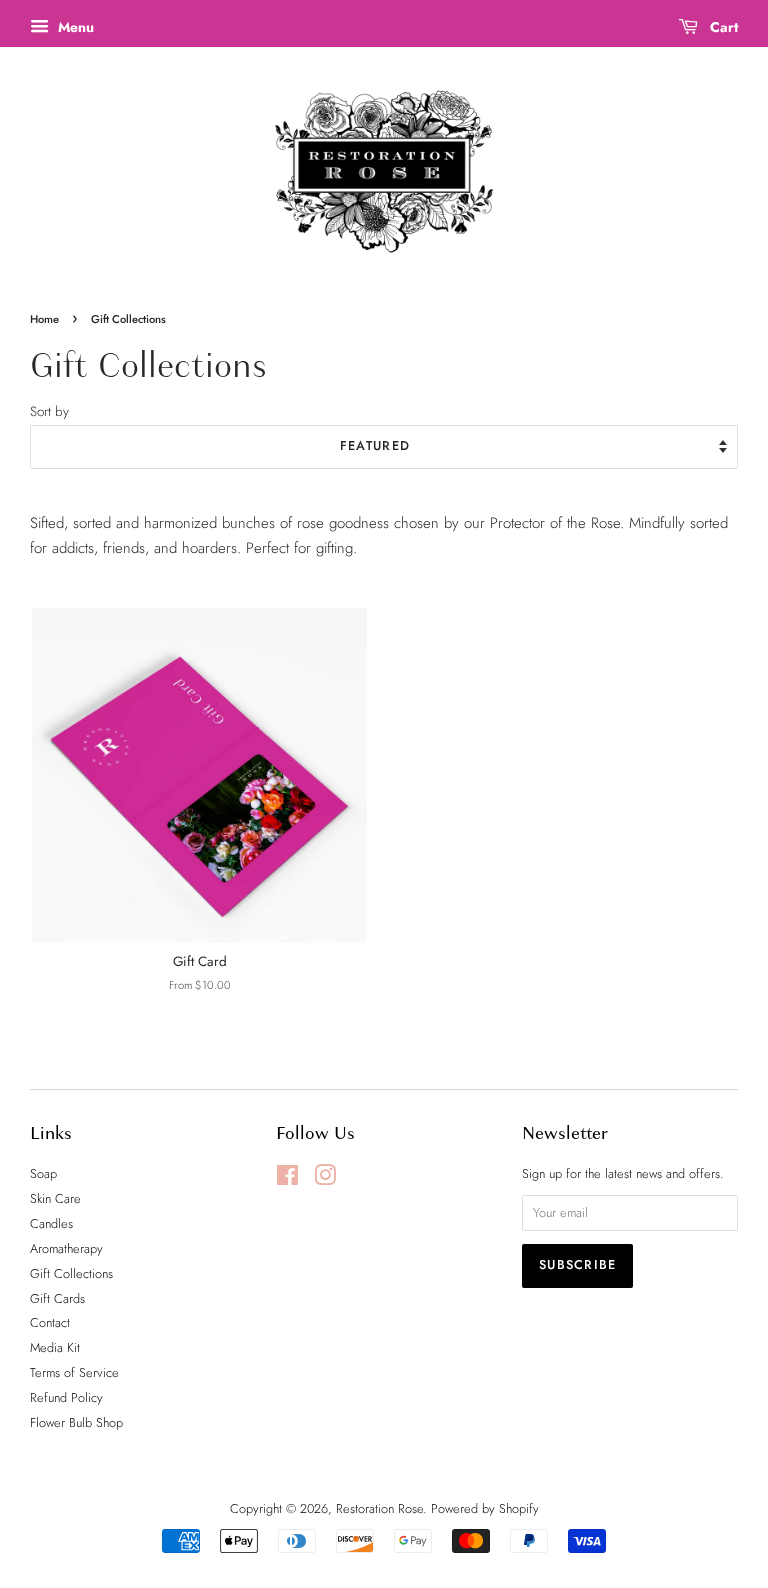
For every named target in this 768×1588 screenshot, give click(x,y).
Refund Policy (66, 1397)
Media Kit (55, 1347)
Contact (50, 1322)
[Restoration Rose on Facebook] (287, 1179)
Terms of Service (74, 1372)
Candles (51, 1223)
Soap (43, 1173)
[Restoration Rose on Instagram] (325, 1179)
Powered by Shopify (485, 1508)
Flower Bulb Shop (76, 1422)
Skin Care (55, 1198)
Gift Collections (71, 1273)
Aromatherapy (66, 1248)
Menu (74, 27)
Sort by (49, 411)
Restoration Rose (379, 1508)
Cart (722, 27)
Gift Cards (57, 1298)
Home (44, 319)
